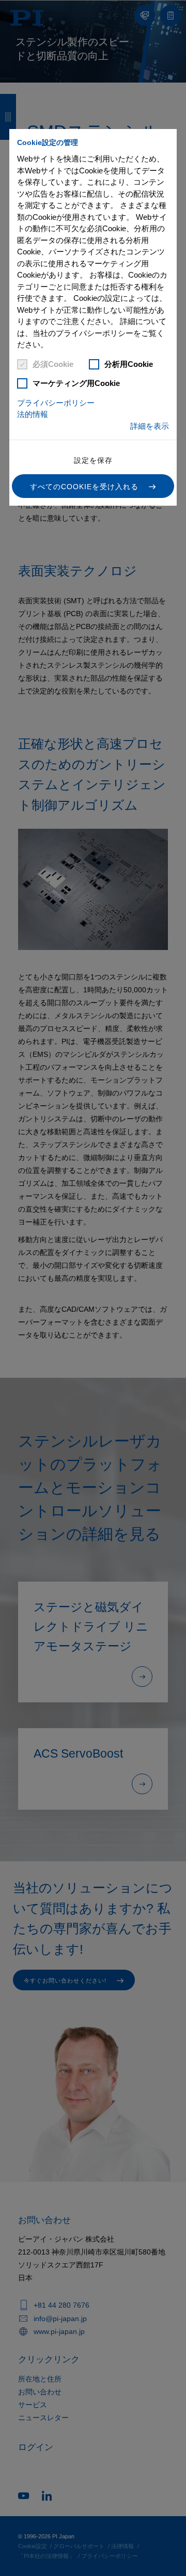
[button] (93, 486)
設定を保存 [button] (93, 460)
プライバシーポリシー (56, 403)
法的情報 (33, 414)
